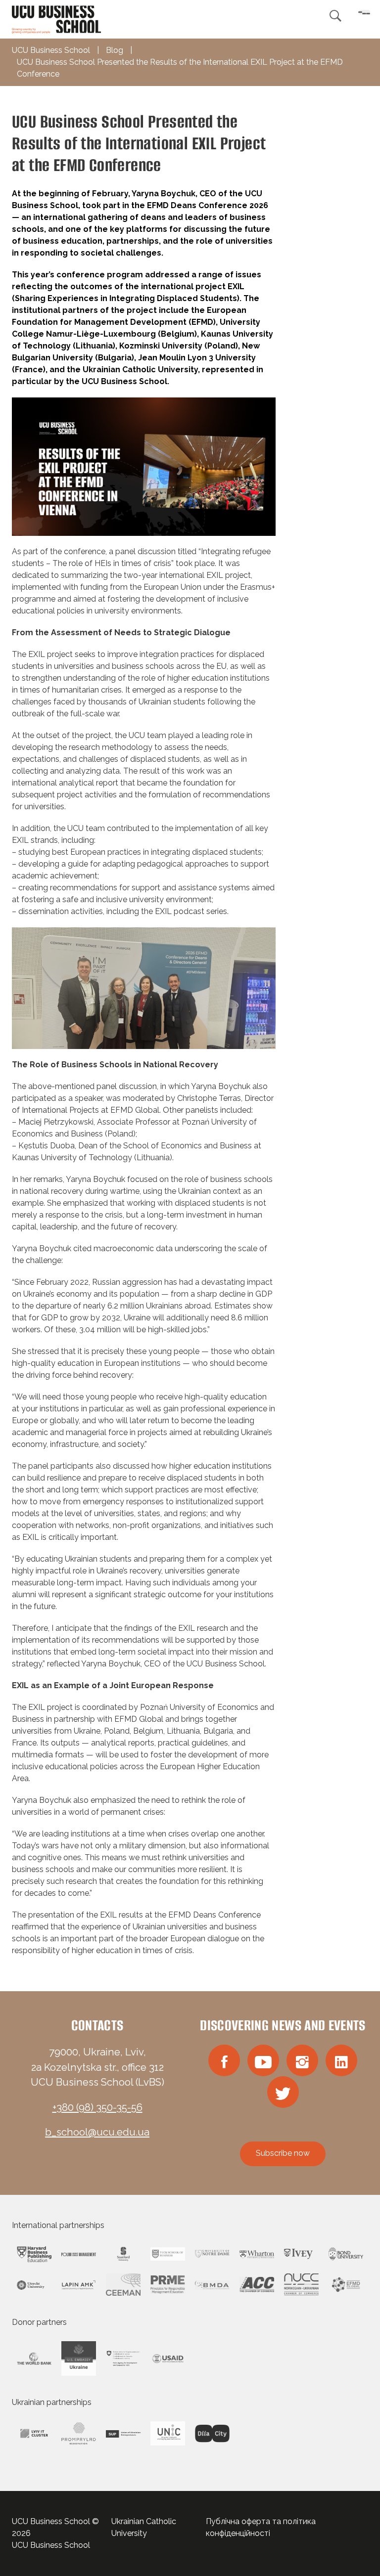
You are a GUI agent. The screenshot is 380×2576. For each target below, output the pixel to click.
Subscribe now (283, 2153)
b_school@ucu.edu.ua (97, 2132)
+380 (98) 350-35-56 (97, 2107)
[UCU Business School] (56, 19)
